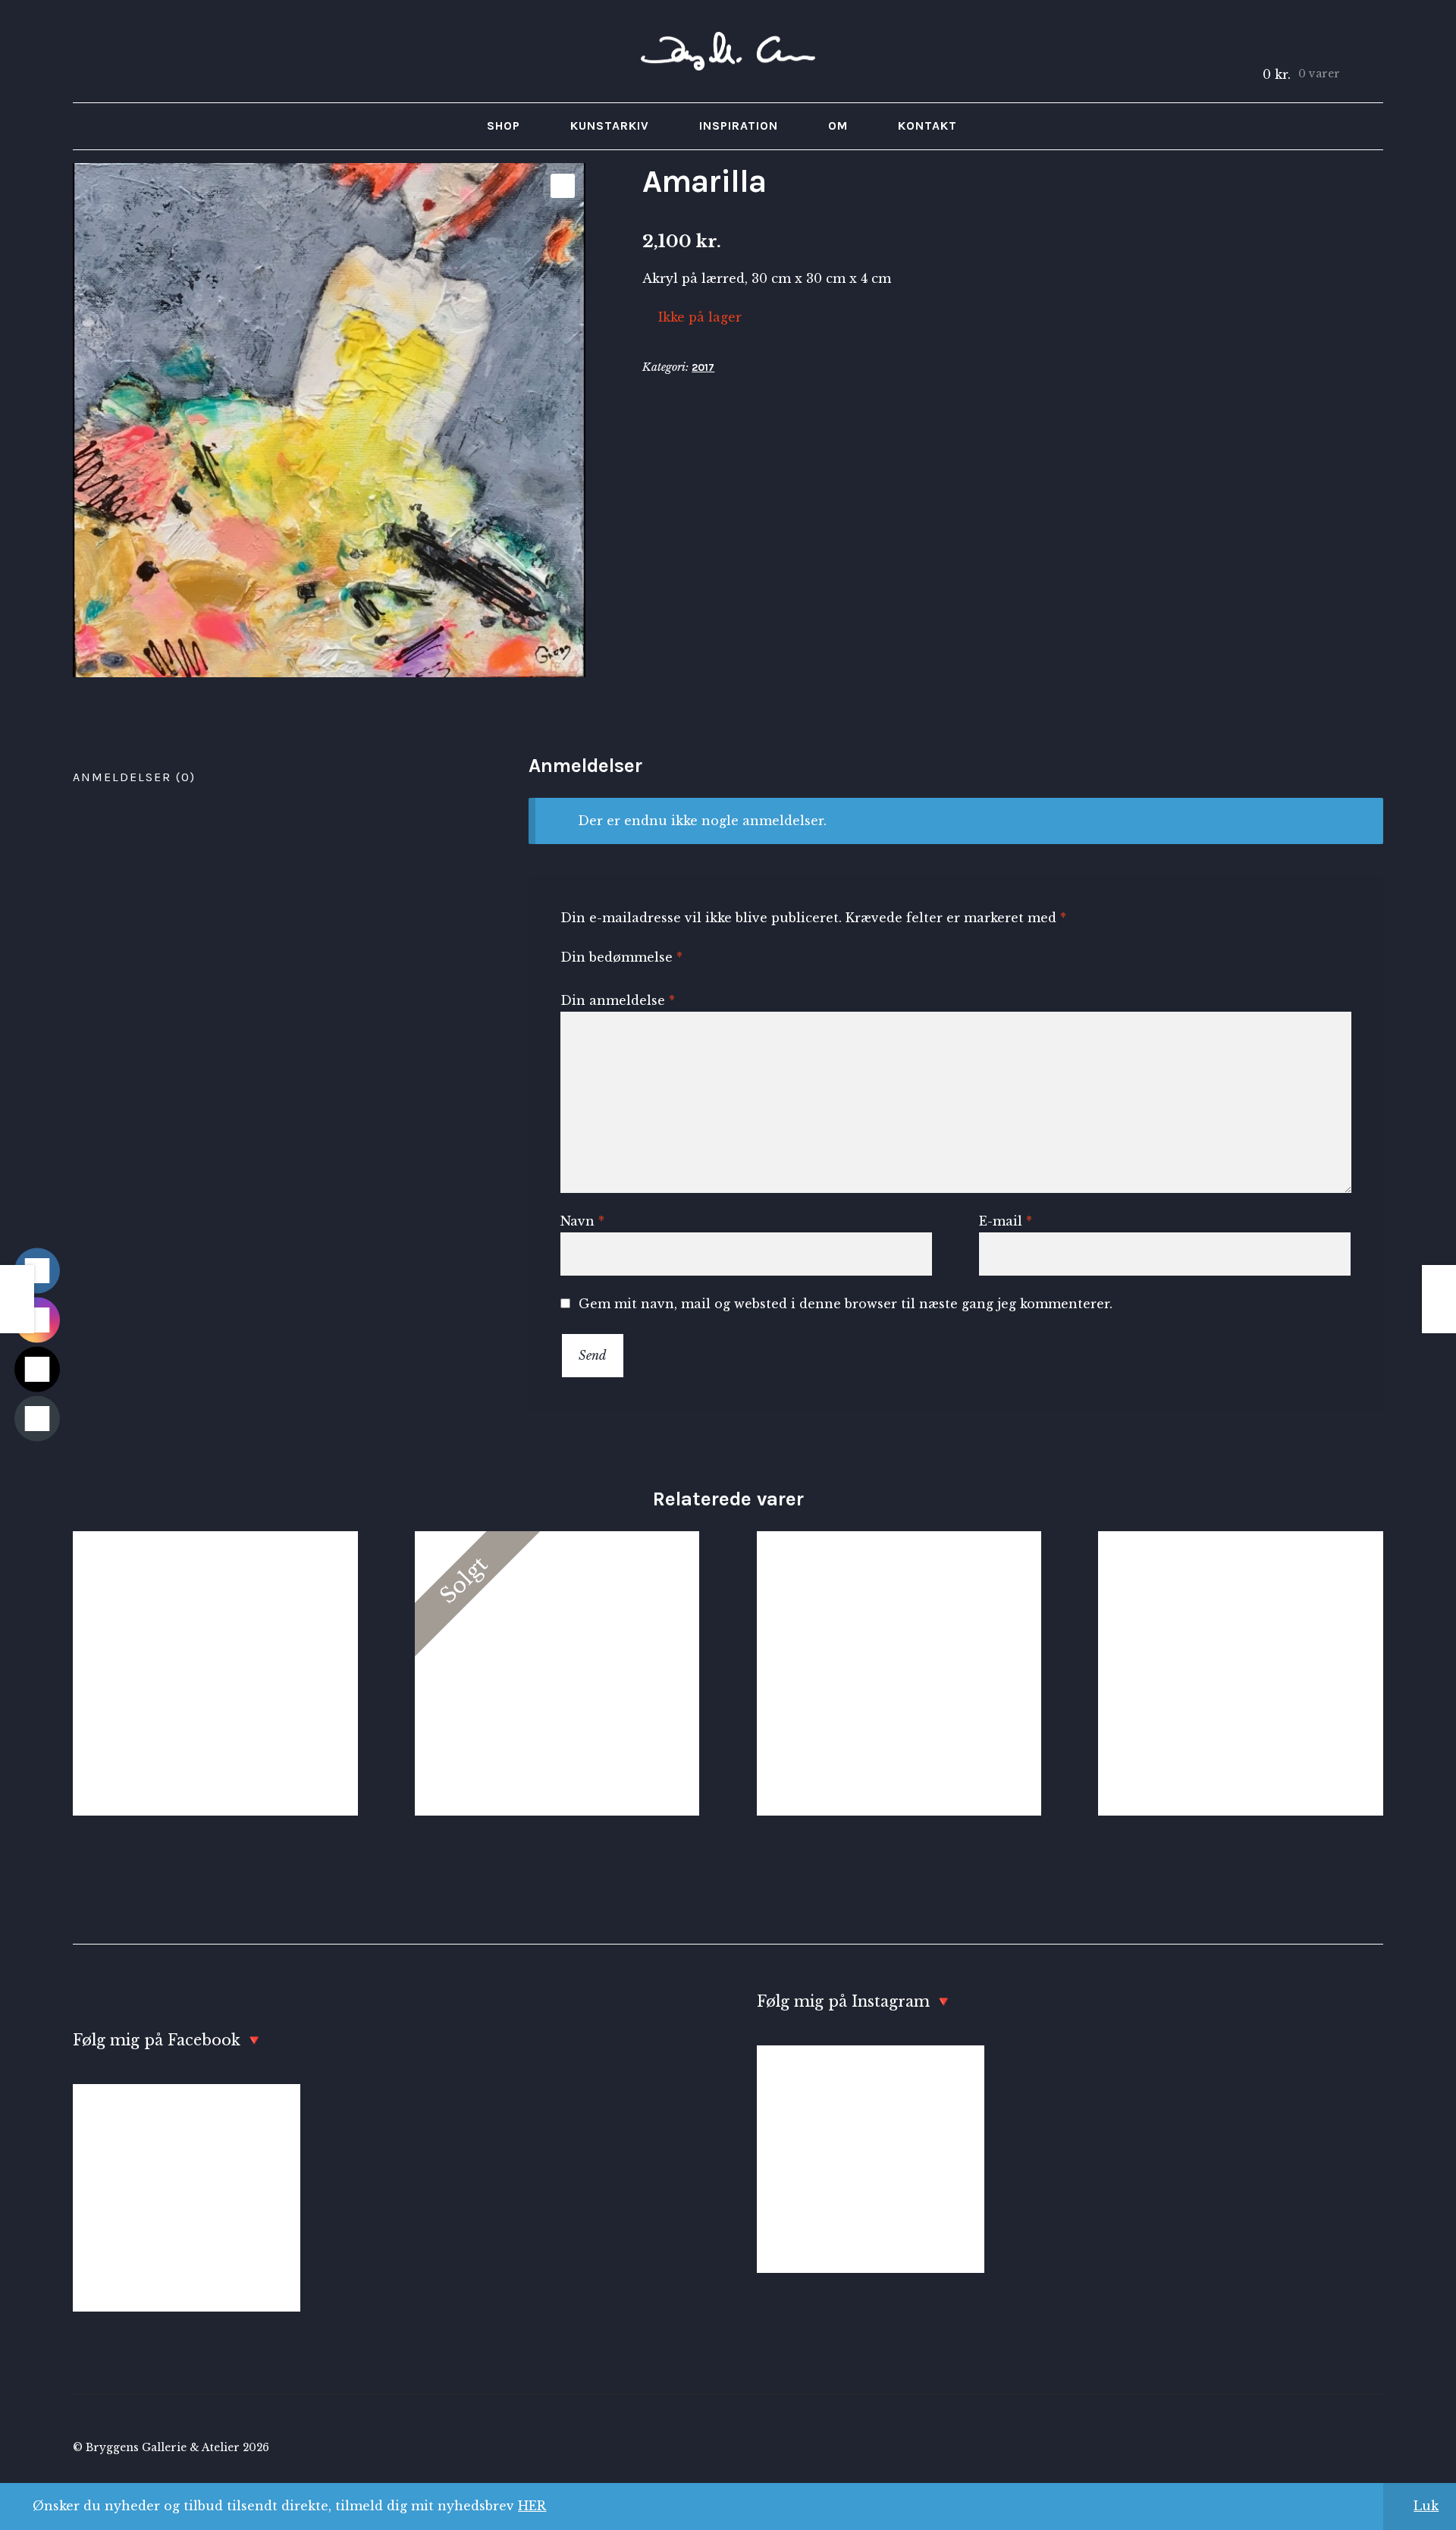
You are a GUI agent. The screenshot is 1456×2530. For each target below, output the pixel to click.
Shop (504, 126)
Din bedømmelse (621, 957)
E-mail (1006, 1221)
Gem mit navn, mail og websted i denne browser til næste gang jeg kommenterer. (846, 1304)
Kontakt (927, 126)
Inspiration (739, 126)
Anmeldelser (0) (134, 777)
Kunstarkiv (610, 126)
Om (838, 126)
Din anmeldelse (618, 1000)
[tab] (272, 778)
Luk (1426, 2506)
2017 (703, 367)
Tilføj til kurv (215, 1673)
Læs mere (557, 1673)
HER (532, 2506)
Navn (582, 1221)
